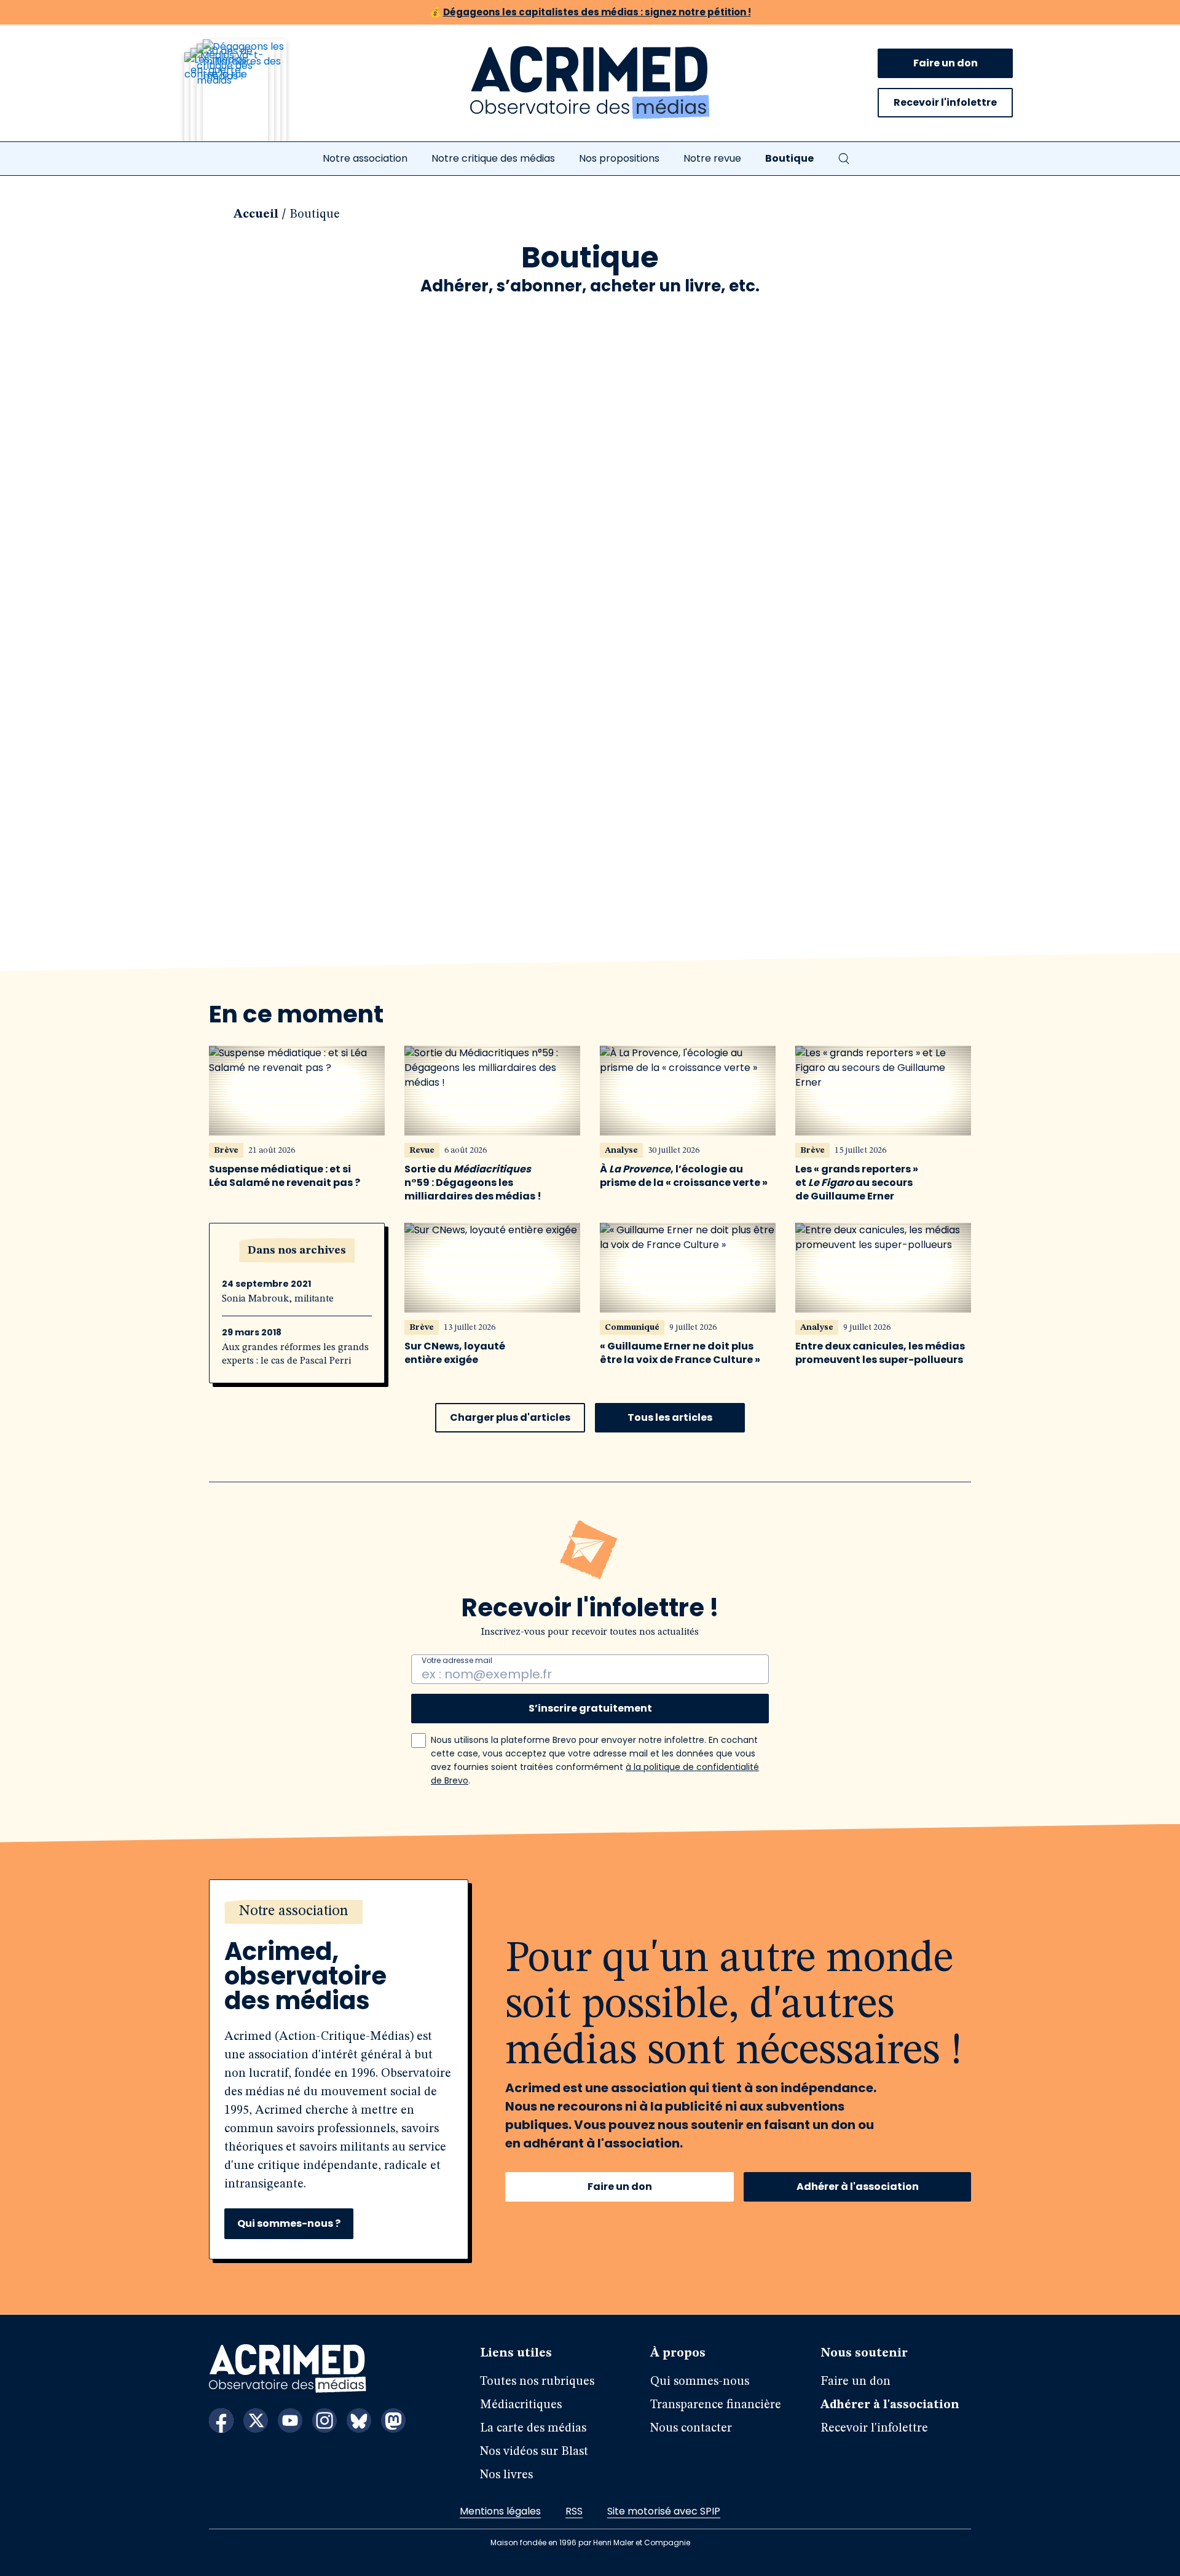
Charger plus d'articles (510, 1417)
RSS (574, 2511)
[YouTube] (290, 2420)
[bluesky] (359, 2420)
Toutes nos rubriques (537, 2382)
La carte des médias (533, 2428)
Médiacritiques (521, 2405)
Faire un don (946, 63)
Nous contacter (691, 2428)
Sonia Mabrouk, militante (278, 1299)
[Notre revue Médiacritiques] (252, 98)
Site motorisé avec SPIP (664, 2511)
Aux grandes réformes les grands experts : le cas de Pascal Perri (295, 1354)
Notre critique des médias (493, 158)
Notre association (365, 158)
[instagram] (324, 2420)
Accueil (256, 215)
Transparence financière (716, 2405)
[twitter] (256, 2420)
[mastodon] (393, 2420)
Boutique (789, 158)
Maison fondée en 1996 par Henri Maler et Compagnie (590, 2542)
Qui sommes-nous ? (289, 2223)
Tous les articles (670, 1417)
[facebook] (221, 2420)
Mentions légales (500, 2511)
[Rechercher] (844, 159)
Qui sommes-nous (700, 2382)
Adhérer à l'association (858, 2187)
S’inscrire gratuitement (590, 1708)
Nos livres (506, 2475)
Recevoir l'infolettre (945, 102)
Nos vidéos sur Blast (534, 2452)
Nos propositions (619, 158)
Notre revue (712, 158)
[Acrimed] (590, 83)
